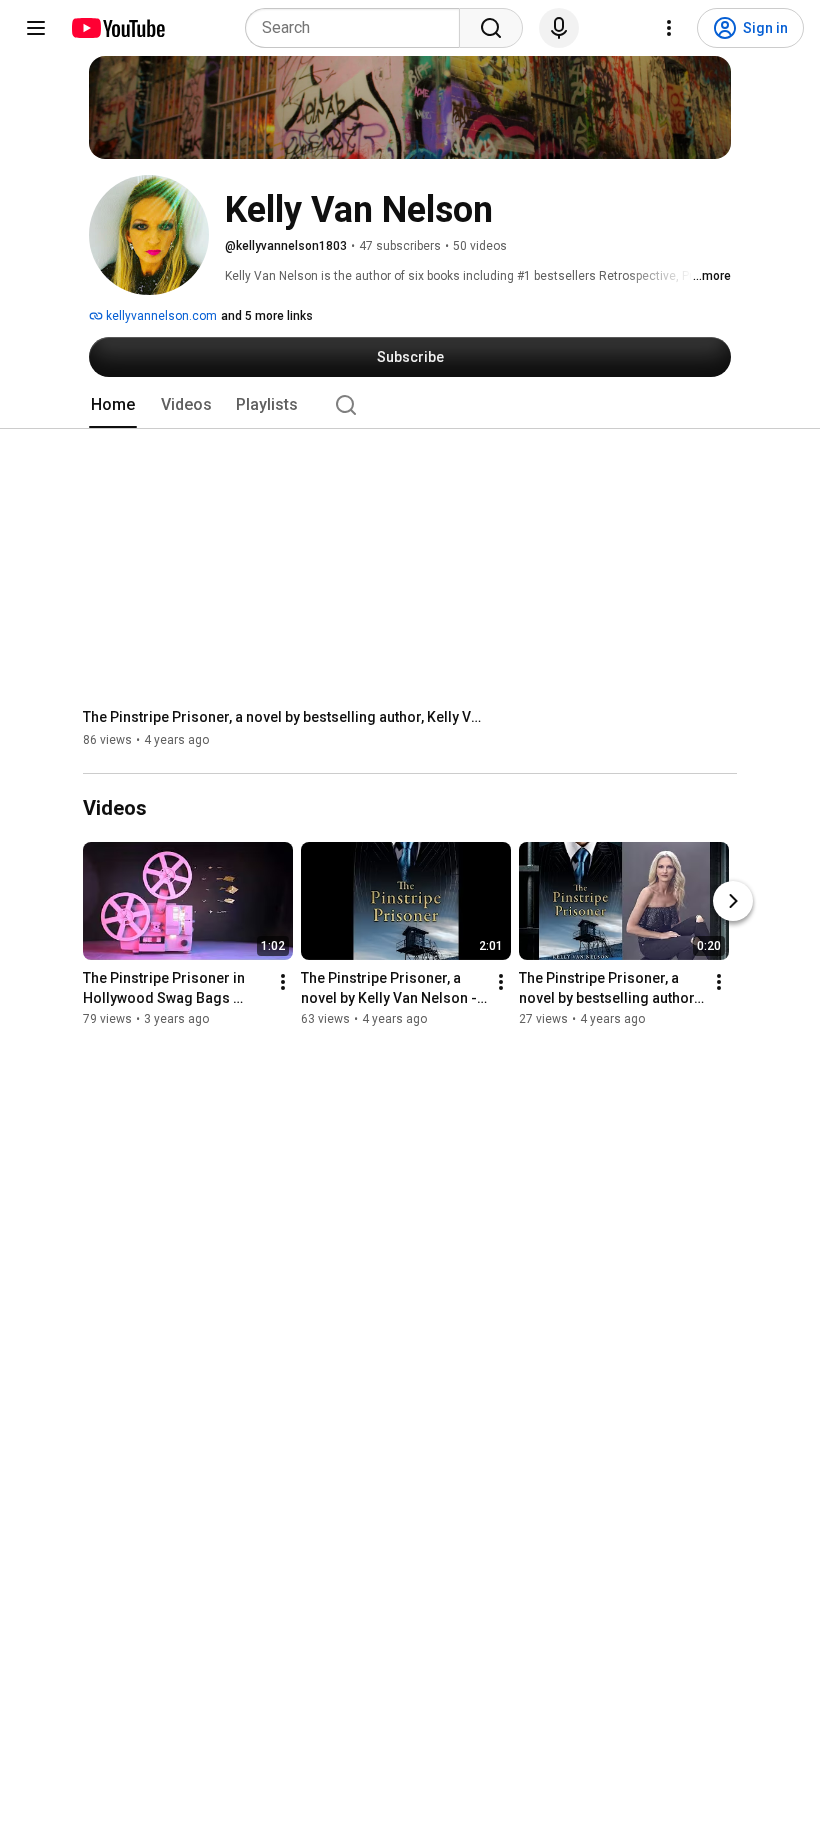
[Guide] (36, 28)
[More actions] (283, 983)
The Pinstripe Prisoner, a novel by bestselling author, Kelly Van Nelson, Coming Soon (283, 717)
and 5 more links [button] (267, 316)
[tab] (113, 405)
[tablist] (410, 405)
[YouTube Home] (117, 28)
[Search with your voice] (559, 28)
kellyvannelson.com (160, 316)
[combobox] (358, 28)
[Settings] (669, 28)
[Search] (491, 28)
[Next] (733, 902)
